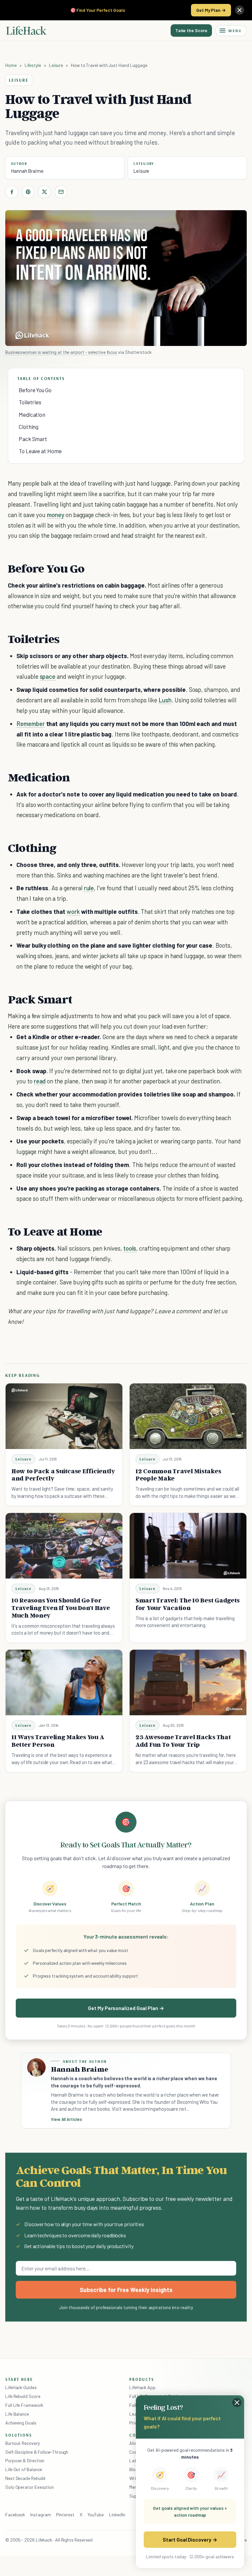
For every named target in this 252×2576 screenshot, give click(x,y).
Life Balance (17, 2414)
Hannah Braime (27, 171)
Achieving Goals (21, 2423)
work (73, 911)
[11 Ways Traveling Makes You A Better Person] (64, 1682)
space (48, 676)
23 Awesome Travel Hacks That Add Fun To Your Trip (183, 1741)
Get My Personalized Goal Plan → (126, 2008)
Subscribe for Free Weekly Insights (126, 2290)
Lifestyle (33, 65)
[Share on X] (45, 192)
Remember (31, 724)
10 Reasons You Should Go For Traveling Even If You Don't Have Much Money (61, 1608)
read (40, 1081)
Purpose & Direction (25, 2460)
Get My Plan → (211, 10)
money (56, 515)
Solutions (19, 2435)
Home (11, 65)
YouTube (96, 2515)
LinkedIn (117, 2515)
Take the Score (191, 30)
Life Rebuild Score (23, 2396)
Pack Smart (33, 439)
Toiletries (30, 402)
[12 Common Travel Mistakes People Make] (188, 1416)
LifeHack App (142, 2387)
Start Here (19, 2379)
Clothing (29, 427)
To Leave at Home (40, 451)
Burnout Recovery (22, 2443)
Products (142, 2379)
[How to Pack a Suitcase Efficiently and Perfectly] (64, 1416)
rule (89, 888)
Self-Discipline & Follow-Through (37, 2452)
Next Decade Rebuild (25, 2478)
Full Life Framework (24, 2405)
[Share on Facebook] (12, 192)
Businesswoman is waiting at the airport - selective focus (61, 352)
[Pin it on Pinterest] (28, 192)
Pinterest (65, 2515)
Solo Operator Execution (30, 2487)
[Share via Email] (61, 192)
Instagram (40, 2515)
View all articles (66, 2119)
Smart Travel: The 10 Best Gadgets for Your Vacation (188, 1604)
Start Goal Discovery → (190, 2539)
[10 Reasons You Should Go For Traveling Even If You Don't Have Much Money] (64, 1546)
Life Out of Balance (24, 2469)
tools (130, 1248)
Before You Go (35, 390)
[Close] (240, 10)
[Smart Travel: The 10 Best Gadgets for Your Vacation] (188, 1546)
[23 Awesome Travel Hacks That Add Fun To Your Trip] (188, 1682)
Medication (32, 414)
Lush (165, 700)
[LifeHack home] (26, 30)
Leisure (56, 65)
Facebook (15, 2515)
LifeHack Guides (21, 2387)
